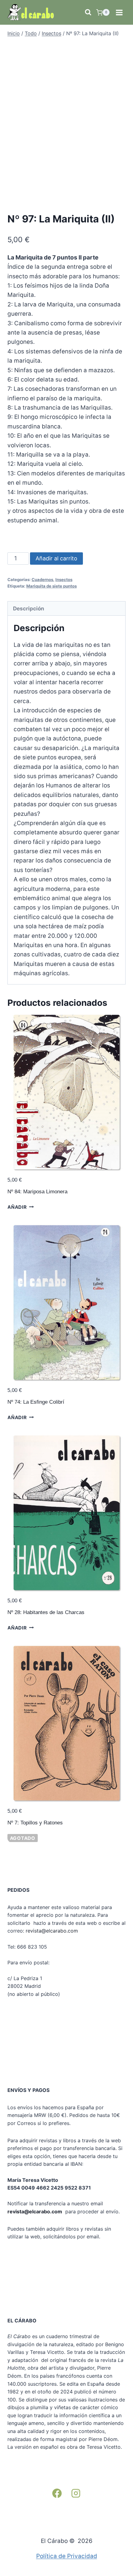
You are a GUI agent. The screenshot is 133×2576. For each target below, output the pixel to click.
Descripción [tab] (29, 608)
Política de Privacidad (67, 2556)
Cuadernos (42, 580)
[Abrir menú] (119, 12)
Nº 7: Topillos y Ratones (35, 1823)
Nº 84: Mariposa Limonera (37, 1192)
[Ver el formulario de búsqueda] (88, 12)
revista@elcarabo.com (52, 1931)
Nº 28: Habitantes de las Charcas (46, 1612)
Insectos (64, 580)
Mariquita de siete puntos (51, 586)
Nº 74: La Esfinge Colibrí (36, 1402)
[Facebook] (57, 2493)
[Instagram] (76, 2493)
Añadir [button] (17, 1207)
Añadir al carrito (56, 558)
